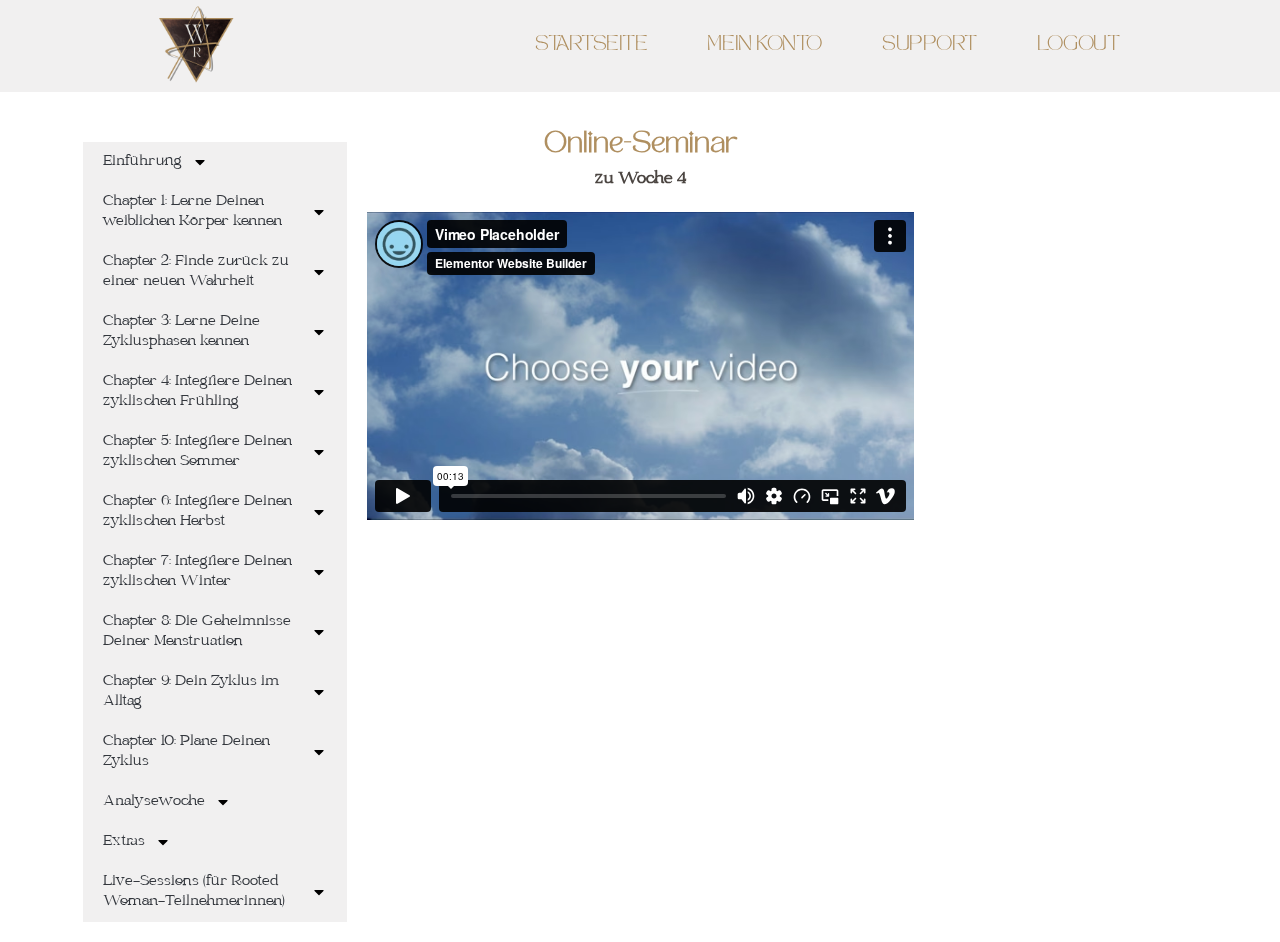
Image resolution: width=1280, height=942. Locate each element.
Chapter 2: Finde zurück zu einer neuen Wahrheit (196, 272)
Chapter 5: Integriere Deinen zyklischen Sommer (197, 452)
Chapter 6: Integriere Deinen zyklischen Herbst (197, 512)
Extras (124, 842)
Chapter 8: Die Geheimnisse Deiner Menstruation (197, 632)
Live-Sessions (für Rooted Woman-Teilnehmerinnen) (194, 892)
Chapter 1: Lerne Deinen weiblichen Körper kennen (192, 212)
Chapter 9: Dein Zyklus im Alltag (191, 692)
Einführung (142, 162)
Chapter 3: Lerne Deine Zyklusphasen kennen (181, 332)
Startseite (591, 45)
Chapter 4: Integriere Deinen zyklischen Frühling (197, 392)
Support (929, 45)
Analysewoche (154, 802)
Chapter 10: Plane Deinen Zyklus (186, 752)
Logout (1078, 45)
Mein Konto (764, 45)
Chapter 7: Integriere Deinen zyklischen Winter (197, 572)
